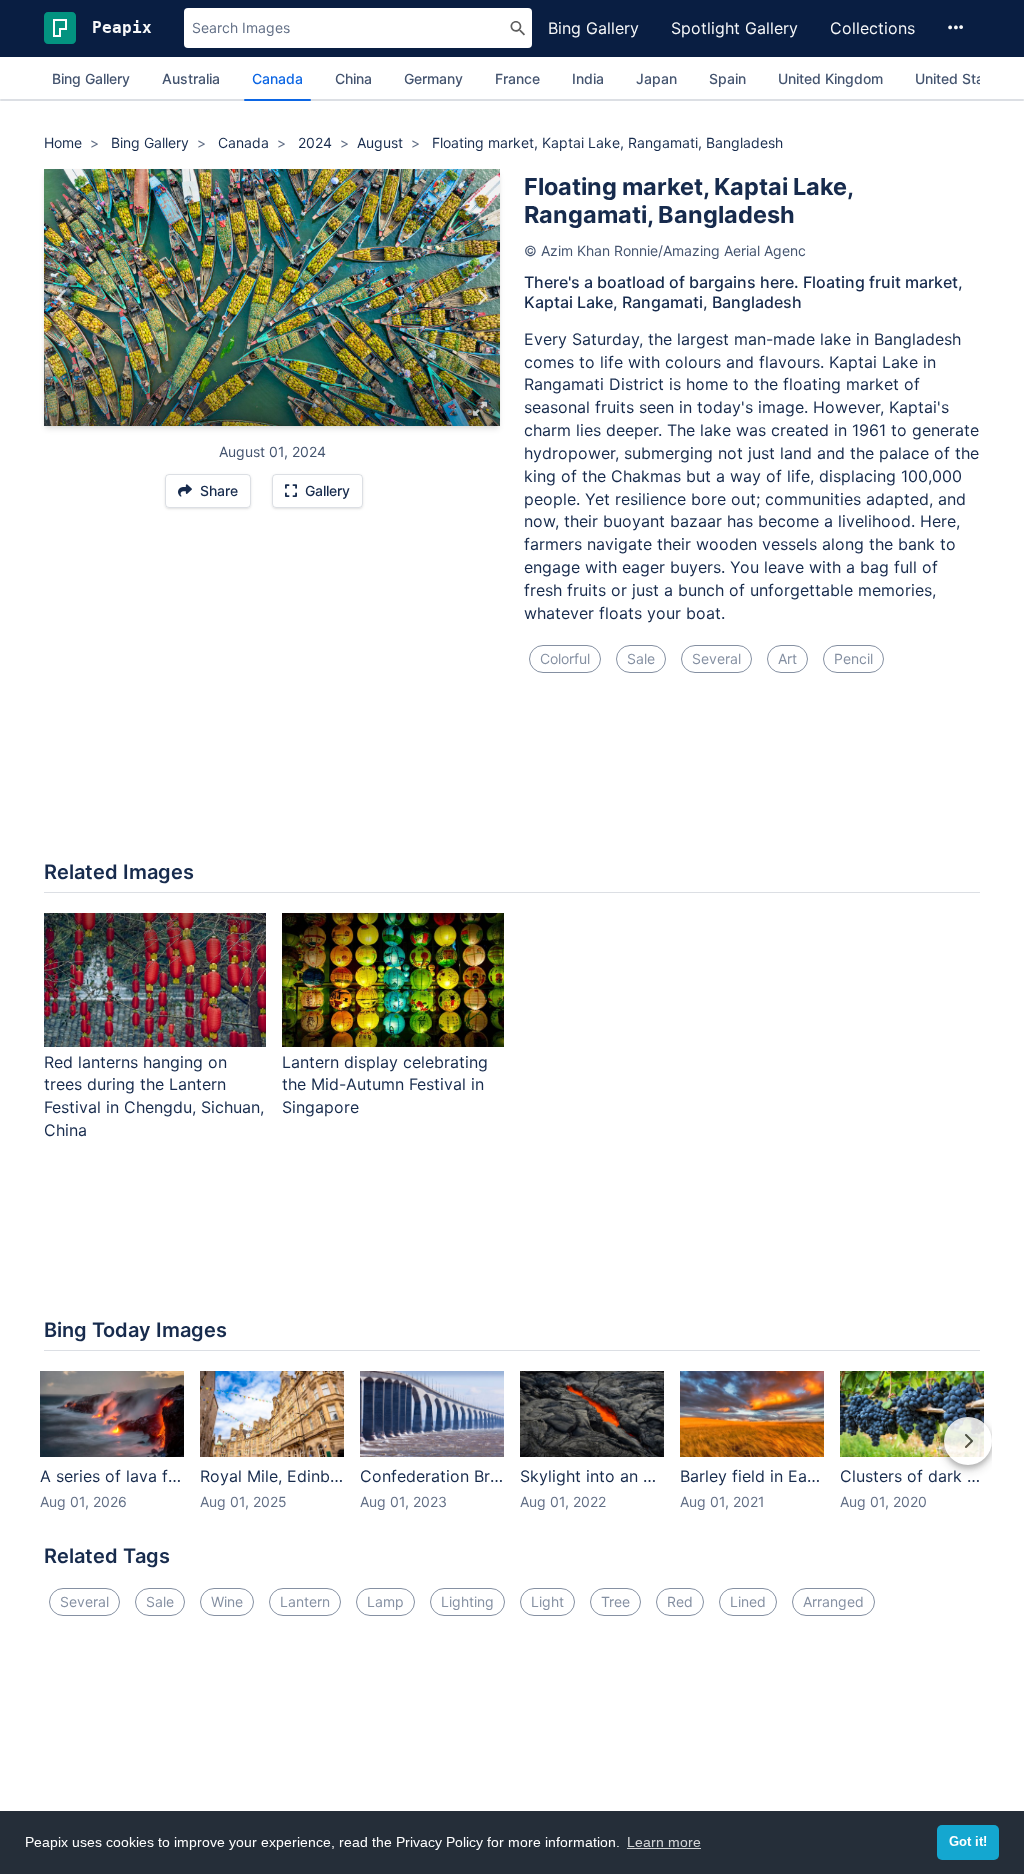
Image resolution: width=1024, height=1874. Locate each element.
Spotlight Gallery (734, 28)
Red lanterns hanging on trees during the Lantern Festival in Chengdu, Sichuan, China (154, 1096)
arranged (833, 1601)
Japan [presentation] (656, 78)
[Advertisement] (512, 779)
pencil (853, 658)
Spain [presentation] (727, 78)
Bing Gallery (593, 28)
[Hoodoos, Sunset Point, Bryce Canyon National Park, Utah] (62, 297)
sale (641, 658)
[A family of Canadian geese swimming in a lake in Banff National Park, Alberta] (481, 297)
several (716, 658)
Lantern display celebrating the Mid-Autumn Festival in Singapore (385, 1085)
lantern (305, 1601)
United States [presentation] (960, 78)
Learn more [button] (664, 1842)
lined (748, 1601)
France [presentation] (517, 78)
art (787, 658)
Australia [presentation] (191, 78)
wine (227, 1601)
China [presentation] (353, 78)
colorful (565, 658)
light (547, 1601)
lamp (385, 1601)
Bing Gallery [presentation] (91, 78)
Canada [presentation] (277, 78)
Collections (872, 28)
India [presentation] (588, 78)
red (680, 1601)
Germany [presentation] (433, 78)
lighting (467, 1601)
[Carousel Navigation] (512, 1455)
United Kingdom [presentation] (830, 78)
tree (615, 1601)
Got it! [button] (968, 1842)
